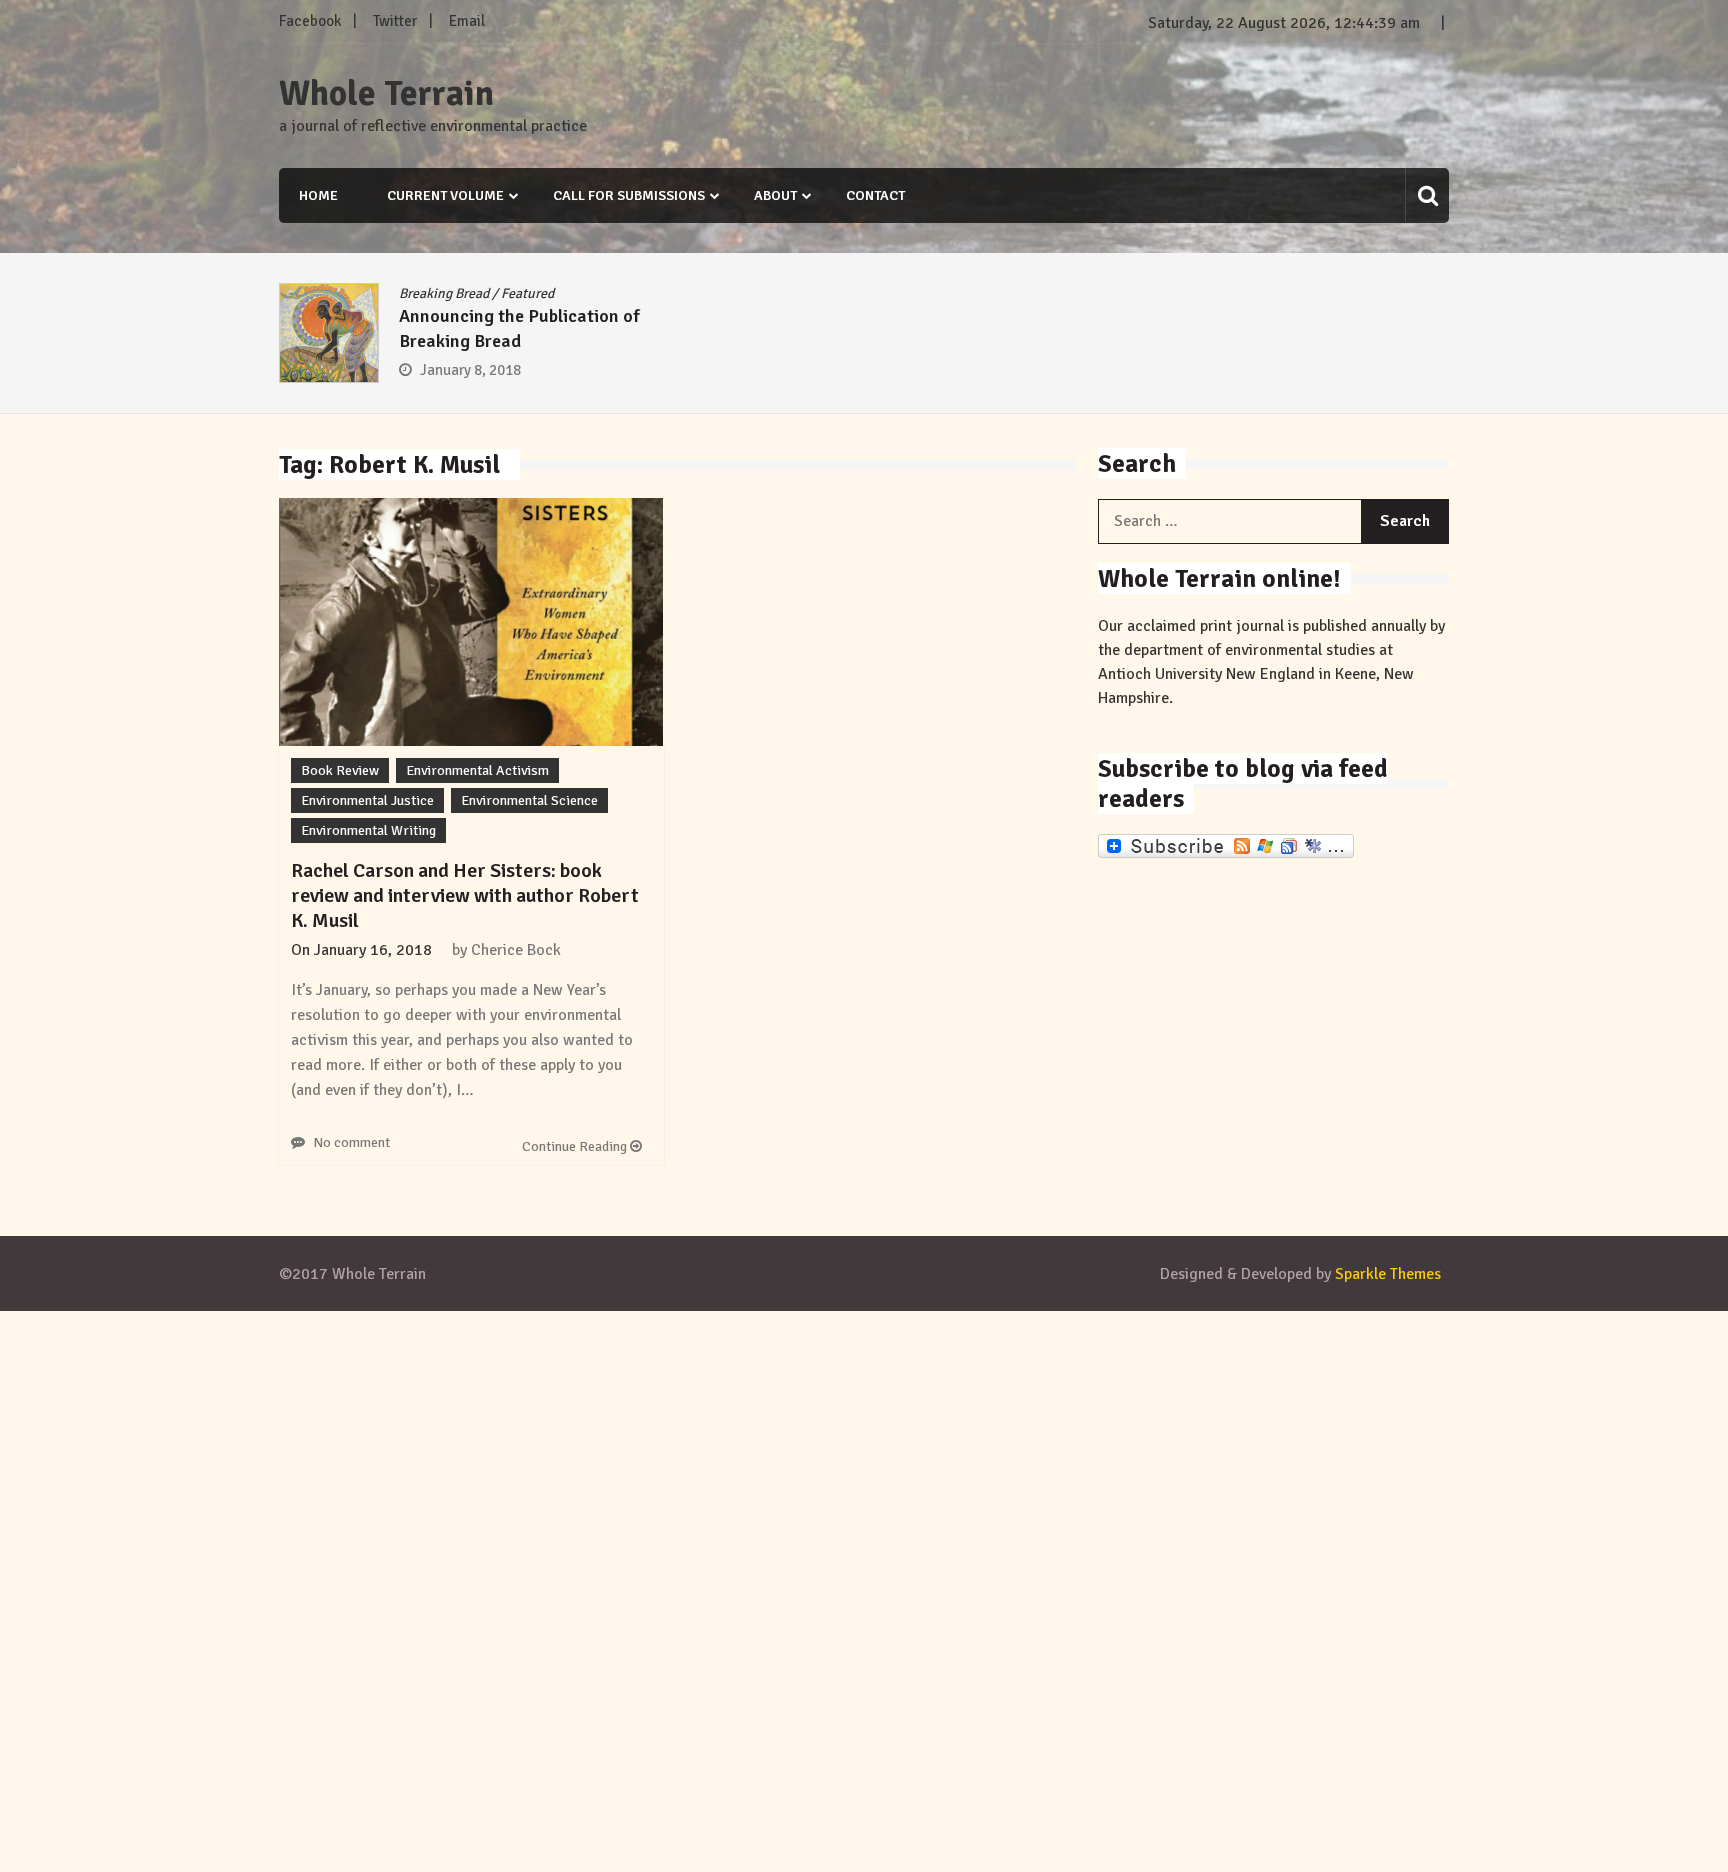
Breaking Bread (444, 293)
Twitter (395, 21)
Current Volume (445, 195)
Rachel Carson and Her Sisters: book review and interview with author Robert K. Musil (465, 895)
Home (318, 195)
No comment (351, 1142)
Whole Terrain (386, 94)
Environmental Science (529, 800)
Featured (527, 293)
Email (467, 21)
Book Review (340, 770)
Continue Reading (576, 1146)
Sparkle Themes (1388, 1274)
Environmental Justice (367, 800)
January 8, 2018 (470, 370)
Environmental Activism (477, 770)
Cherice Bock (516, 950)
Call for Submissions (629, 195)
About (775, 195)
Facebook (310, 21)
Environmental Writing (368, 830)
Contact (875, 195)
